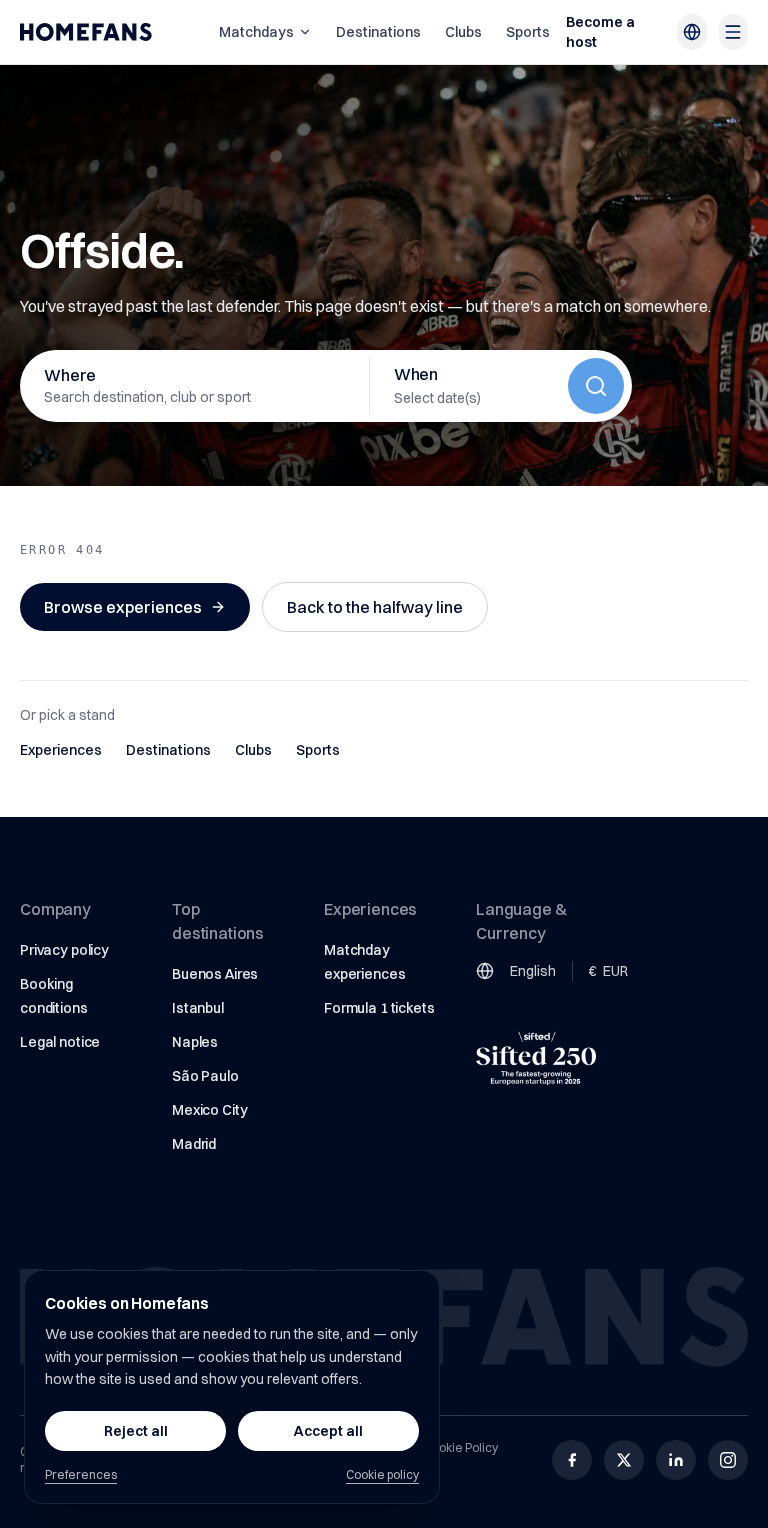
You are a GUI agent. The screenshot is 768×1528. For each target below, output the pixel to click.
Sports (528, 32)
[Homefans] (86, 32)
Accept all (328, 1431)
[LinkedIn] (676, 1460)
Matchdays (256, 32)
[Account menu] (733, 32)
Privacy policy (64, 950)
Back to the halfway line (375, 607)
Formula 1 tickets (379, 1008)
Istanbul (198, 1008)
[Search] (596, 386)
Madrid (194, 1144)
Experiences (61, 750)
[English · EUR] (691, 32)
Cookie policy (382, 1474)
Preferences (81, 1474)
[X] (624, 1460)
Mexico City (209, 1110)
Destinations (378, 32)
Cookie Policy (461, 1447)
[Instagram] (728, 1460)
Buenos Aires (215, 974)
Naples (195, 1042)
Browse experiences (123, 607)
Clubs (463, 32)
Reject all (136, 1431)
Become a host (600, 32)
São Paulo (205, 1076)
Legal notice (60, 1042)
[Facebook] (572, 1460)
